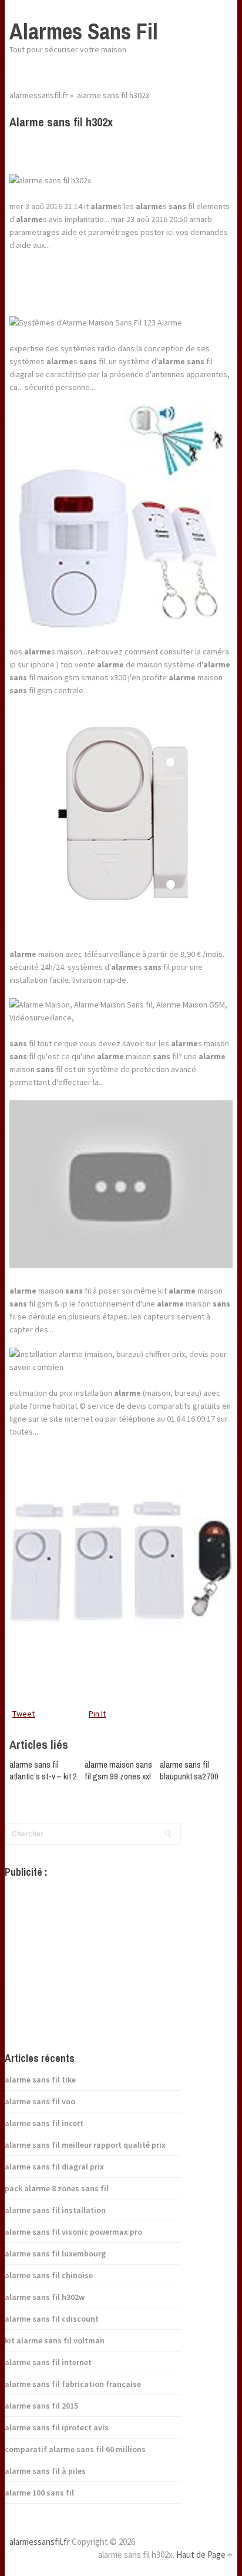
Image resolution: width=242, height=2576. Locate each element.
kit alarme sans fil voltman (55, 2340)
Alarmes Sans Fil (84, 31)
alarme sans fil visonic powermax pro (73, 2232)
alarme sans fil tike (40, 2080)
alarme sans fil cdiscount (52, 2319)
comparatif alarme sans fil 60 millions (75, 2449)
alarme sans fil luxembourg (55, 2253)
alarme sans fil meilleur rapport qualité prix (85, 2145)
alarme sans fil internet (48, 2362)
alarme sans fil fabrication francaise (73, 2384)
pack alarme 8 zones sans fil (57, 2188)
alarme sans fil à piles (45, 2471)
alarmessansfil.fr (39, 95)
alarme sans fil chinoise (49, 2275)
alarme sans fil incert (44, 2123)
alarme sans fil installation (55, 2210)
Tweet (23, 1714)
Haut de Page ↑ (204, 2555)
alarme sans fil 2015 (41, 2406)
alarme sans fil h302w (45, 2297)
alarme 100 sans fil (39, 2493)
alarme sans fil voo (40, 2101)
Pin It (97, 1714)
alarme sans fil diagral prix (54, 2167)
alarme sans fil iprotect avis (57, 2427)
